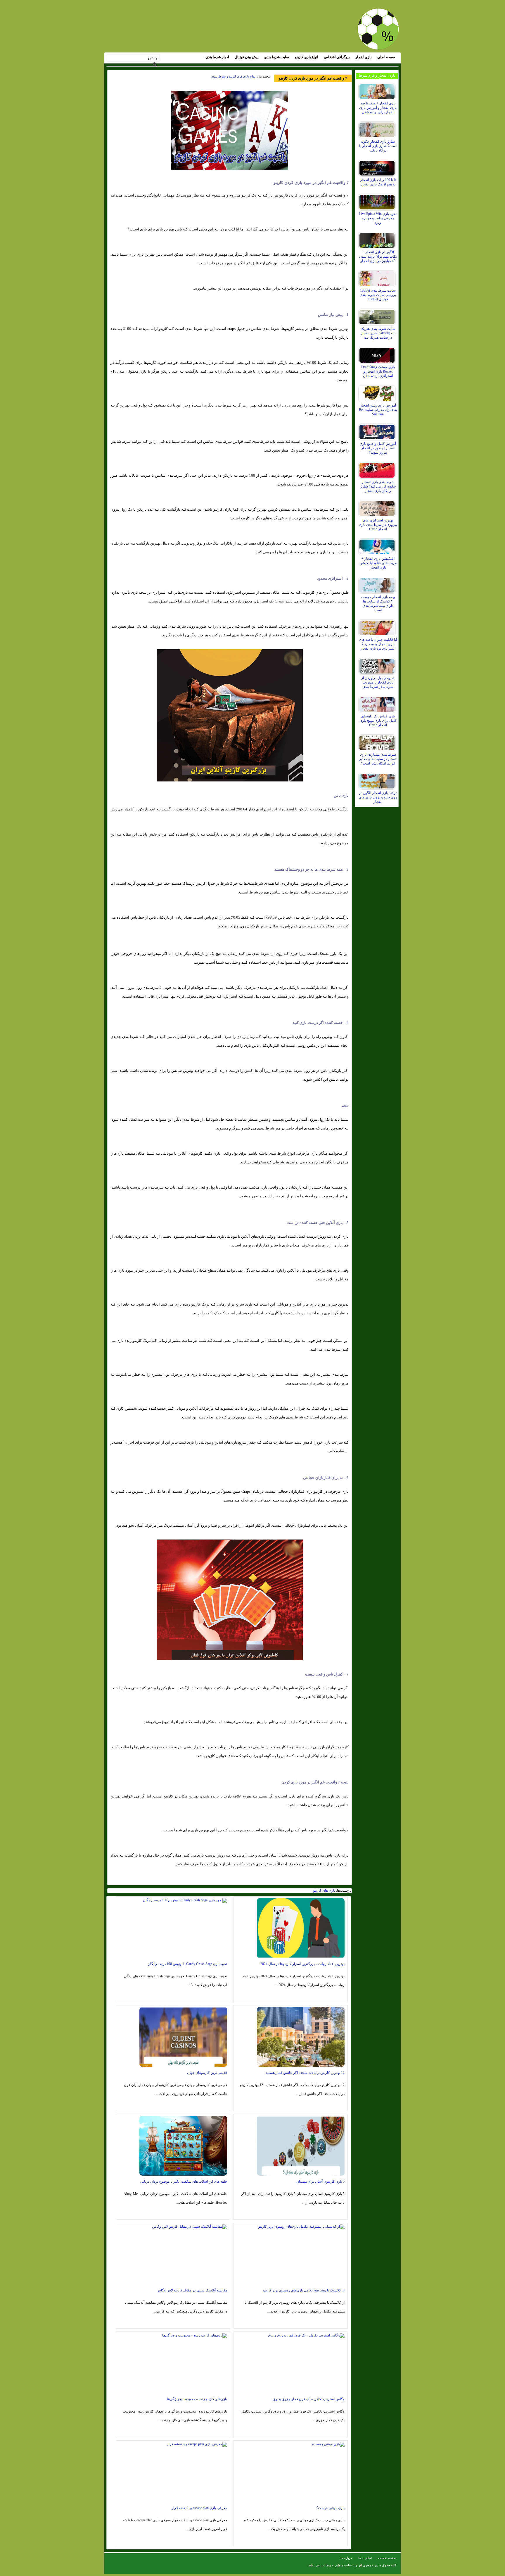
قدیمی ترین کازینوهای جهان (207, 2073)
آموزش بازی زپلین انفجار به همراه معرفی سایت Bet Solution (378, 410)
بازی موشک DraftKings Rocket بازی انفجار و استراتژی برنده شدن (378, 371)
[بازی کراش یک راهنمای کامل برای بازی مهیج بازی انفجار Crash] (378, 703)
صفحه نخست (387, 2558)
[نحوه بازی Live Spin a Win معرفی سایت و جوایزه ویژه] (378, 201)
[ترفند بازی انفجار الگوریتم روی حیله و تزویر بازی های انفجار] (378, 780)
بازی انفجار (363, 57)
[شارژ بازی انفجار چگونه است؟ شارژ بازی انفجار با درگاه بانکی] (378, 128)
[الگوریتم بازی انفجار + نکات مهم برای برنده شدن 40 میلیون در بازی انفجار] (378, 239)
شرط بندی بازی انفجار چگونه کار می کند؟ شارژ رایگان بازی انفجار (378, 486)
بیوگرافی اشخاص (337, 57)
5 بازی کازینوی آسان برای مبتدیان (320, 2181)
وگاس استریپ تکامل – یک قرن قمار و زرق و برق (309, 2399)
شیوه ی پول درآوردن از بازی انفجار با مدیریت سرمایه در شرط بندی (378, 682)
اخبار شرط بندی (217, 57)
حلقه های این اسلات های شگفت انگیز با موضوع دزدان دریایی (184, 2181)
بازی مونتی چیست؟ (330, 2508)
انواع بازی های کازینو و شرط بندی (234, 76)
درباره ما (346, 2558)
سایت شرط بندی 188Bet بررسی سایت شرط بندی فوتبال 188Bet (378, 295)
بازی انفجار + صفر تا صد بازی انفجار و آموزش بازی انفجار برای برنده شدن (378, 108)
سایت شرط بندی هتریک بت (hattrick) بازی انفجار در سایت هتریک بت (378, 333)
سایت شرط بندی (277, 57)
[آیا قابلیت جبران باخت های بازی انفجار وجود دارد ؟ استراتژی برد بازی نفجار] (378, 626)
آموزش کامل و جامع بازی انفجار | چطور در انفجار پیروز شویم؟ (378, 448)
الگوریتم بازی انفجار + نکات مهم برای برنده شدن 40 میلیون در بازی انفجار (378, 256)
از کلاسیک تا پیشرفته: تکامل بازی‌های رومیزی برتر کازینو (304, 2290)
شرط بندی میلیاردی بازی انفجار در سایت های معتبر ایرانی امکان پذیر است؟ (378, 759)
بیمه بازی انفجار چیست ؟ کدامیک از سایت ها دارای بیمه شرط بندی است (378, 603)
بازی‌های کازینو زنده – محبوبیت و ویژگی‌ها (197, 2399)
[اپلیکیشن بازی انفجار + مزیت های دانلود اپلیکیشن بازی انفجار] (378, 545)
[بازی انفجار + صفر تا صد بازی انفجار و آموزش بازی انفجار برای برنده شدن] (378, 90)
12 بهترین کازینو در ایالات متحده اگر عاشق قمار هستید (305, 2073)
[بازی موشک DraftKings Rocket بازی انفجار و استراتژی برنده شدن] (378, 354)
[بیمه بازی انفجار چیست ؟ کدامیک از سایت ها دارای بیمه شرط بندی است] (378, 584)
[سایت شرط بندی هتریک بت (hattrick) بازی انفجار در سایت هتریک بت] (378, 316)
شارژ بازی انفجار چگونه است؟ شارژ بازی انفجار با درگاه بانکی (378, 146)
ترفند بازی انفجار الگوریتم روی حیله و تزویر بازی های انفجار (378, 797)
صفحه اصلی (386, 57)
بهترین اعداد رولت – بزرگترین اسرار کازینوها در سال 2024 (302, 1964)
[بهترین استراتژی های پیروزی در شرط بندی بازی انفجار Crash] (378, 507)
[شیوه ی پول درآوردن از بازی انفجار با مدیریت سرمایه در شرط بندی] (378, 665)
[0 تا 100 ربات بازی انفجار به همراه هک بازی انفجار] (378, 167)
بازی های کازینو (324, 1890)
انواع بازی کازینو (306, 57)
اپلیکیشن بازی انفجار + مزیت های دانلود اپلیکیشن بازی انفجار (378, 563)
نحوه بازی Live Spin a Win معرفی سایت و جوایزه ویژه (378, 218)
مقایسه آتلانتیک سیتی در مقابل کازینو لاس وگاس (192, 2290)
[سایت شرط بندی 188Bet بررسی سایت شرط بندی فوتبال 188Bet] (378, 277)
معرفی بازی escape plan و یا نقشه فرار (199, 2508)
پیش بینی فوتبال (247, 57)
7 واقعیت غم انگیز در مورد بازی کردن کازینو (313, 78)
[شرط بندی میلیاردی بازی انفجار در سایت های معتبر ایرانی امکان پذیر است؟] (378, 741)
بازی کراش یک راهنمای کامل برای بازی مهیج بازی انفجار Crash (378, 721)
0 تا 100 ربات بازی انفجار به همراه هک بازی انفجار (378, 182)
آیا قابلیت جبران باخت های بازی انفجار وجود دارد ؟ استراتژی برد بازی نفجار (378, 644)
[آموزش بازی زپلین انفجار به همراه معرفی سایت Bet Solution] (378, 392)
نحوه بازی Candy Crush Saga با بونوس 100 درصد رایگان (187, 1964)
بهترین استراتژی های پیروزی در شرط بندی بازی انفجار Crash (378, 525)
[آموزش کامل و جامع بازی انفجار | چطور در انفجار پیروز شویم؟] (378, 431)
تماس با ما (365, 2558)
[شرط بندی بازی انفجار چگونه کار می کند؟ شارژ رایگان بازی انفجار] (378, 469)
